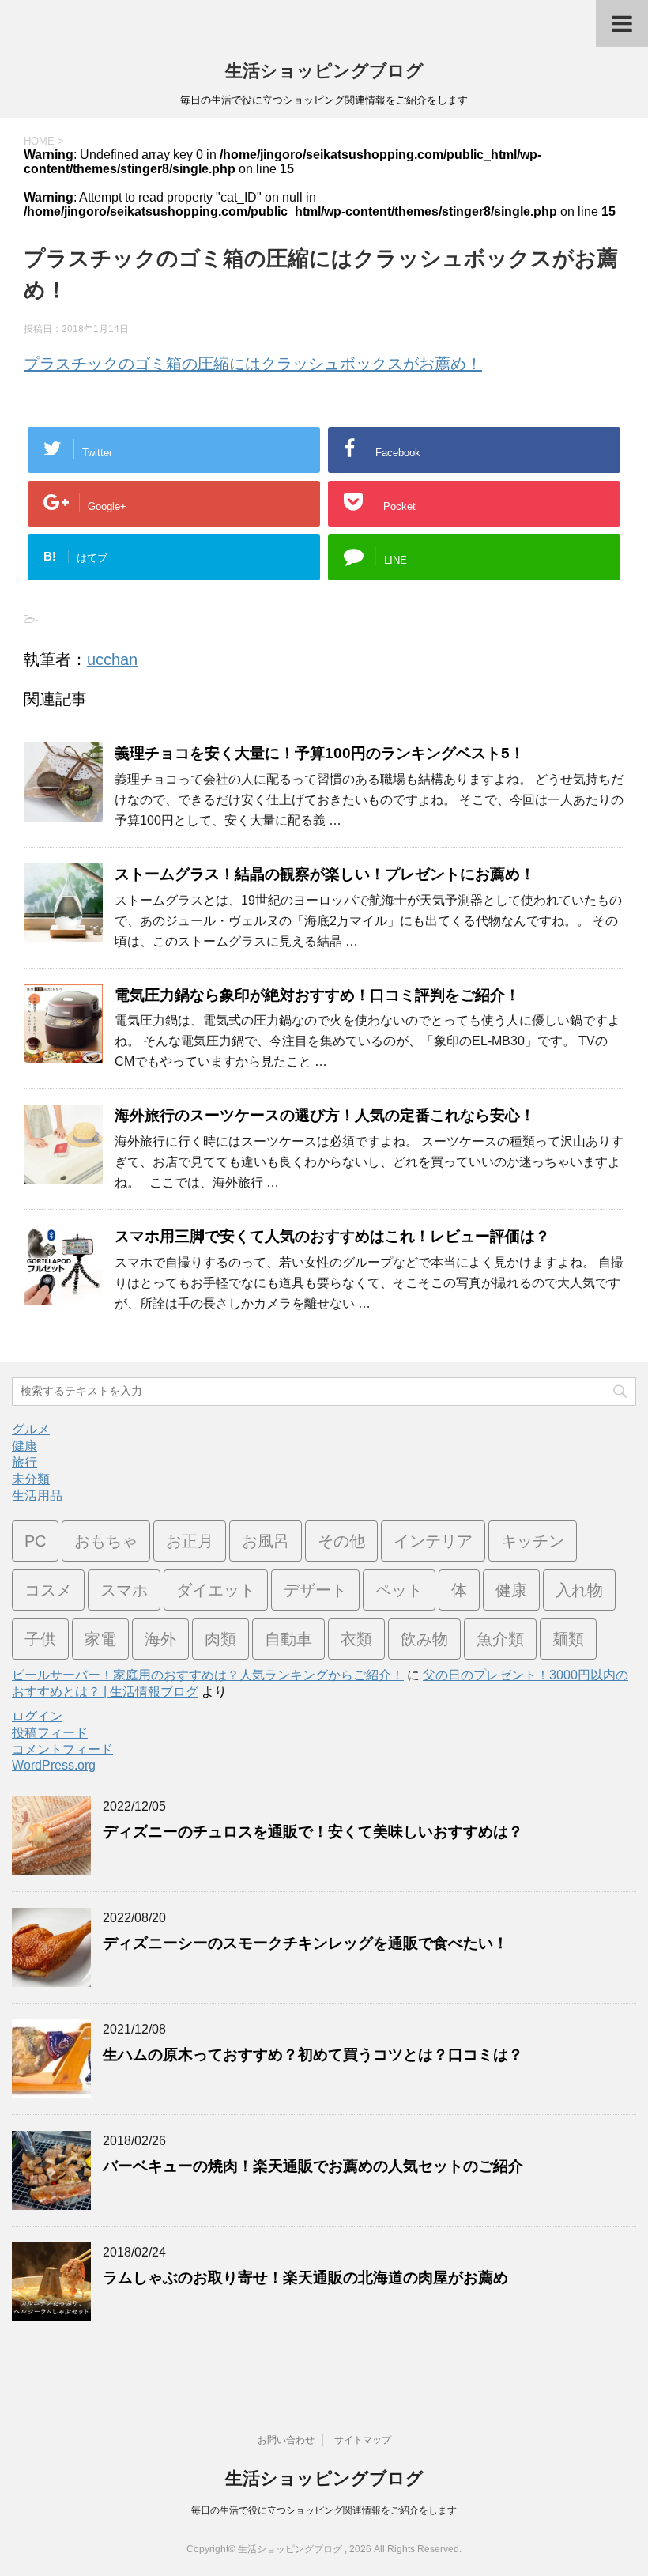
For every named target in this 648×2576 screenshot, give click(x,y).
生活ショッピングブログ (324, 71)
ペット (399, 1590)
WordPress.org (54, 1765)
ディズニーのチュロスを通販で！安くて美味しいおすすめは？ (313, 1832)
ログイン (37, 1716)
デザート (315, 1590)
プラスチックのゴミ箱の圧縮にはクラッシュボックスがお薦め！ (253, 364)
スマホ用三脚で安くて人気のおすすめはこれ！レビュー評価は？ (332, 1236)
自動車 (288, 1639)
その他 (341, 1541)
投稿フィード (50, 1733)
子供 (40, 1639)
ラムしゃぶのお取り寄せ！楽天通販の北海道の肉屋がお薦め (305, 2278)
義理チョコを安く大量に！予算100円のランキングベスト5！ (320, 753)
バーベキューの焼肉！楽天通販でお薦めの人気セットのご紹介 (313, 2166)
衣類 (356, 1639)
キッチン (533, 1541)
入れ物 (579, 1590)
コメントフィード (62, 1749)
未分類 (31, 1479)
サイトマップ (363, 2440)
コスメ (48, 1590)
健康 (24, 1446)
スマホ (124, 1590)
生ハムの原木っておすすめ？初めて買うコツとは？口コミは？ (313, 2055)
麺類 (568, 1639)
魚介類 (500, 1639)
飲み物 (424, 1639)
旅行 (24, 1462)
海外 (160, 1639)
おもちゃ (106, 1541)
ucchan (112, 659)
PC (35, 1541)
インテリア (433, 1541)
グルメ (31, 1429)
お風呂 (266, 1541)
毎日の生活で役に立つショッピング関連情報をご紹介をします (324, 2510)
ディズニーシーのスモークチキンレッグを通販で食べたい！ (305, 1943)
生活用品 (37, 1496)
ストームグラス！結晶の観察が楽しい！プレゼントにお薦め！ (325, 874)
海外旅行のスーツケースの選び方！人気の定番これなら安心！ (325, 1115)
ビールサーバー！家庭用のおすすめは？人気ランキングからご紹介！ (208, 1675)
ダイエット (216, 1590)
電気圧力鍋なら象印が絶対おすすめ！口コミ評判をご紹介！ (317, 995)
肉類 (220, 1639)
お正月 (190, 1541)
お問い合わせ (286, 2440)
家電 (100, 1639)
